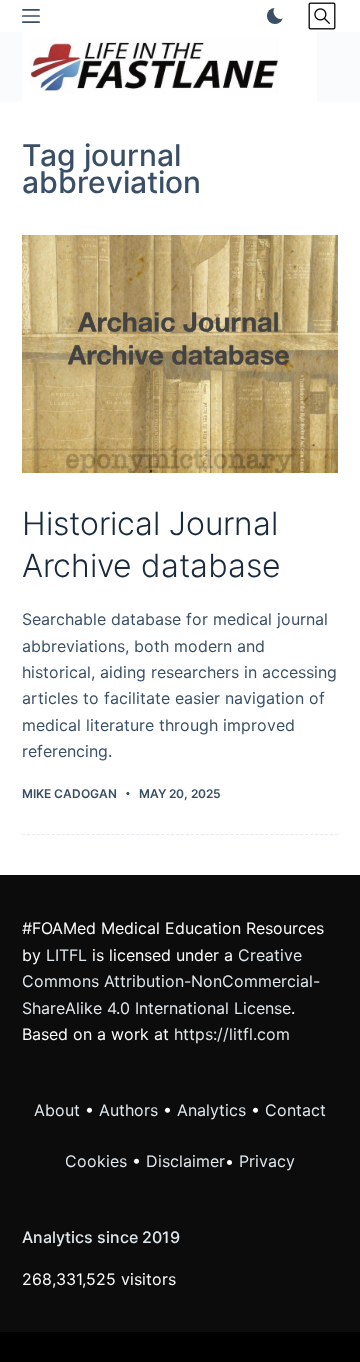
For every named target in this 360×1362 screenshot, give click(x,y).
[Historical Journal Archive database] (180, 354)
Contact (295, 1110)
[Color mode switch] (271, 16)
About (57, 1110)
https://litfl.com (232, 1034)
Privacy (267, 1161)
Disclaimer (185, 1161)
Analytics (211, 1110)
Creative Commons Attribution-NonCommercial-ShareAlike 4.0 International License (171, 981)
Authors (128, 1110)
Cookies (98, 1161)
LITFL (66, 955)
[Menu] (31, 16)
